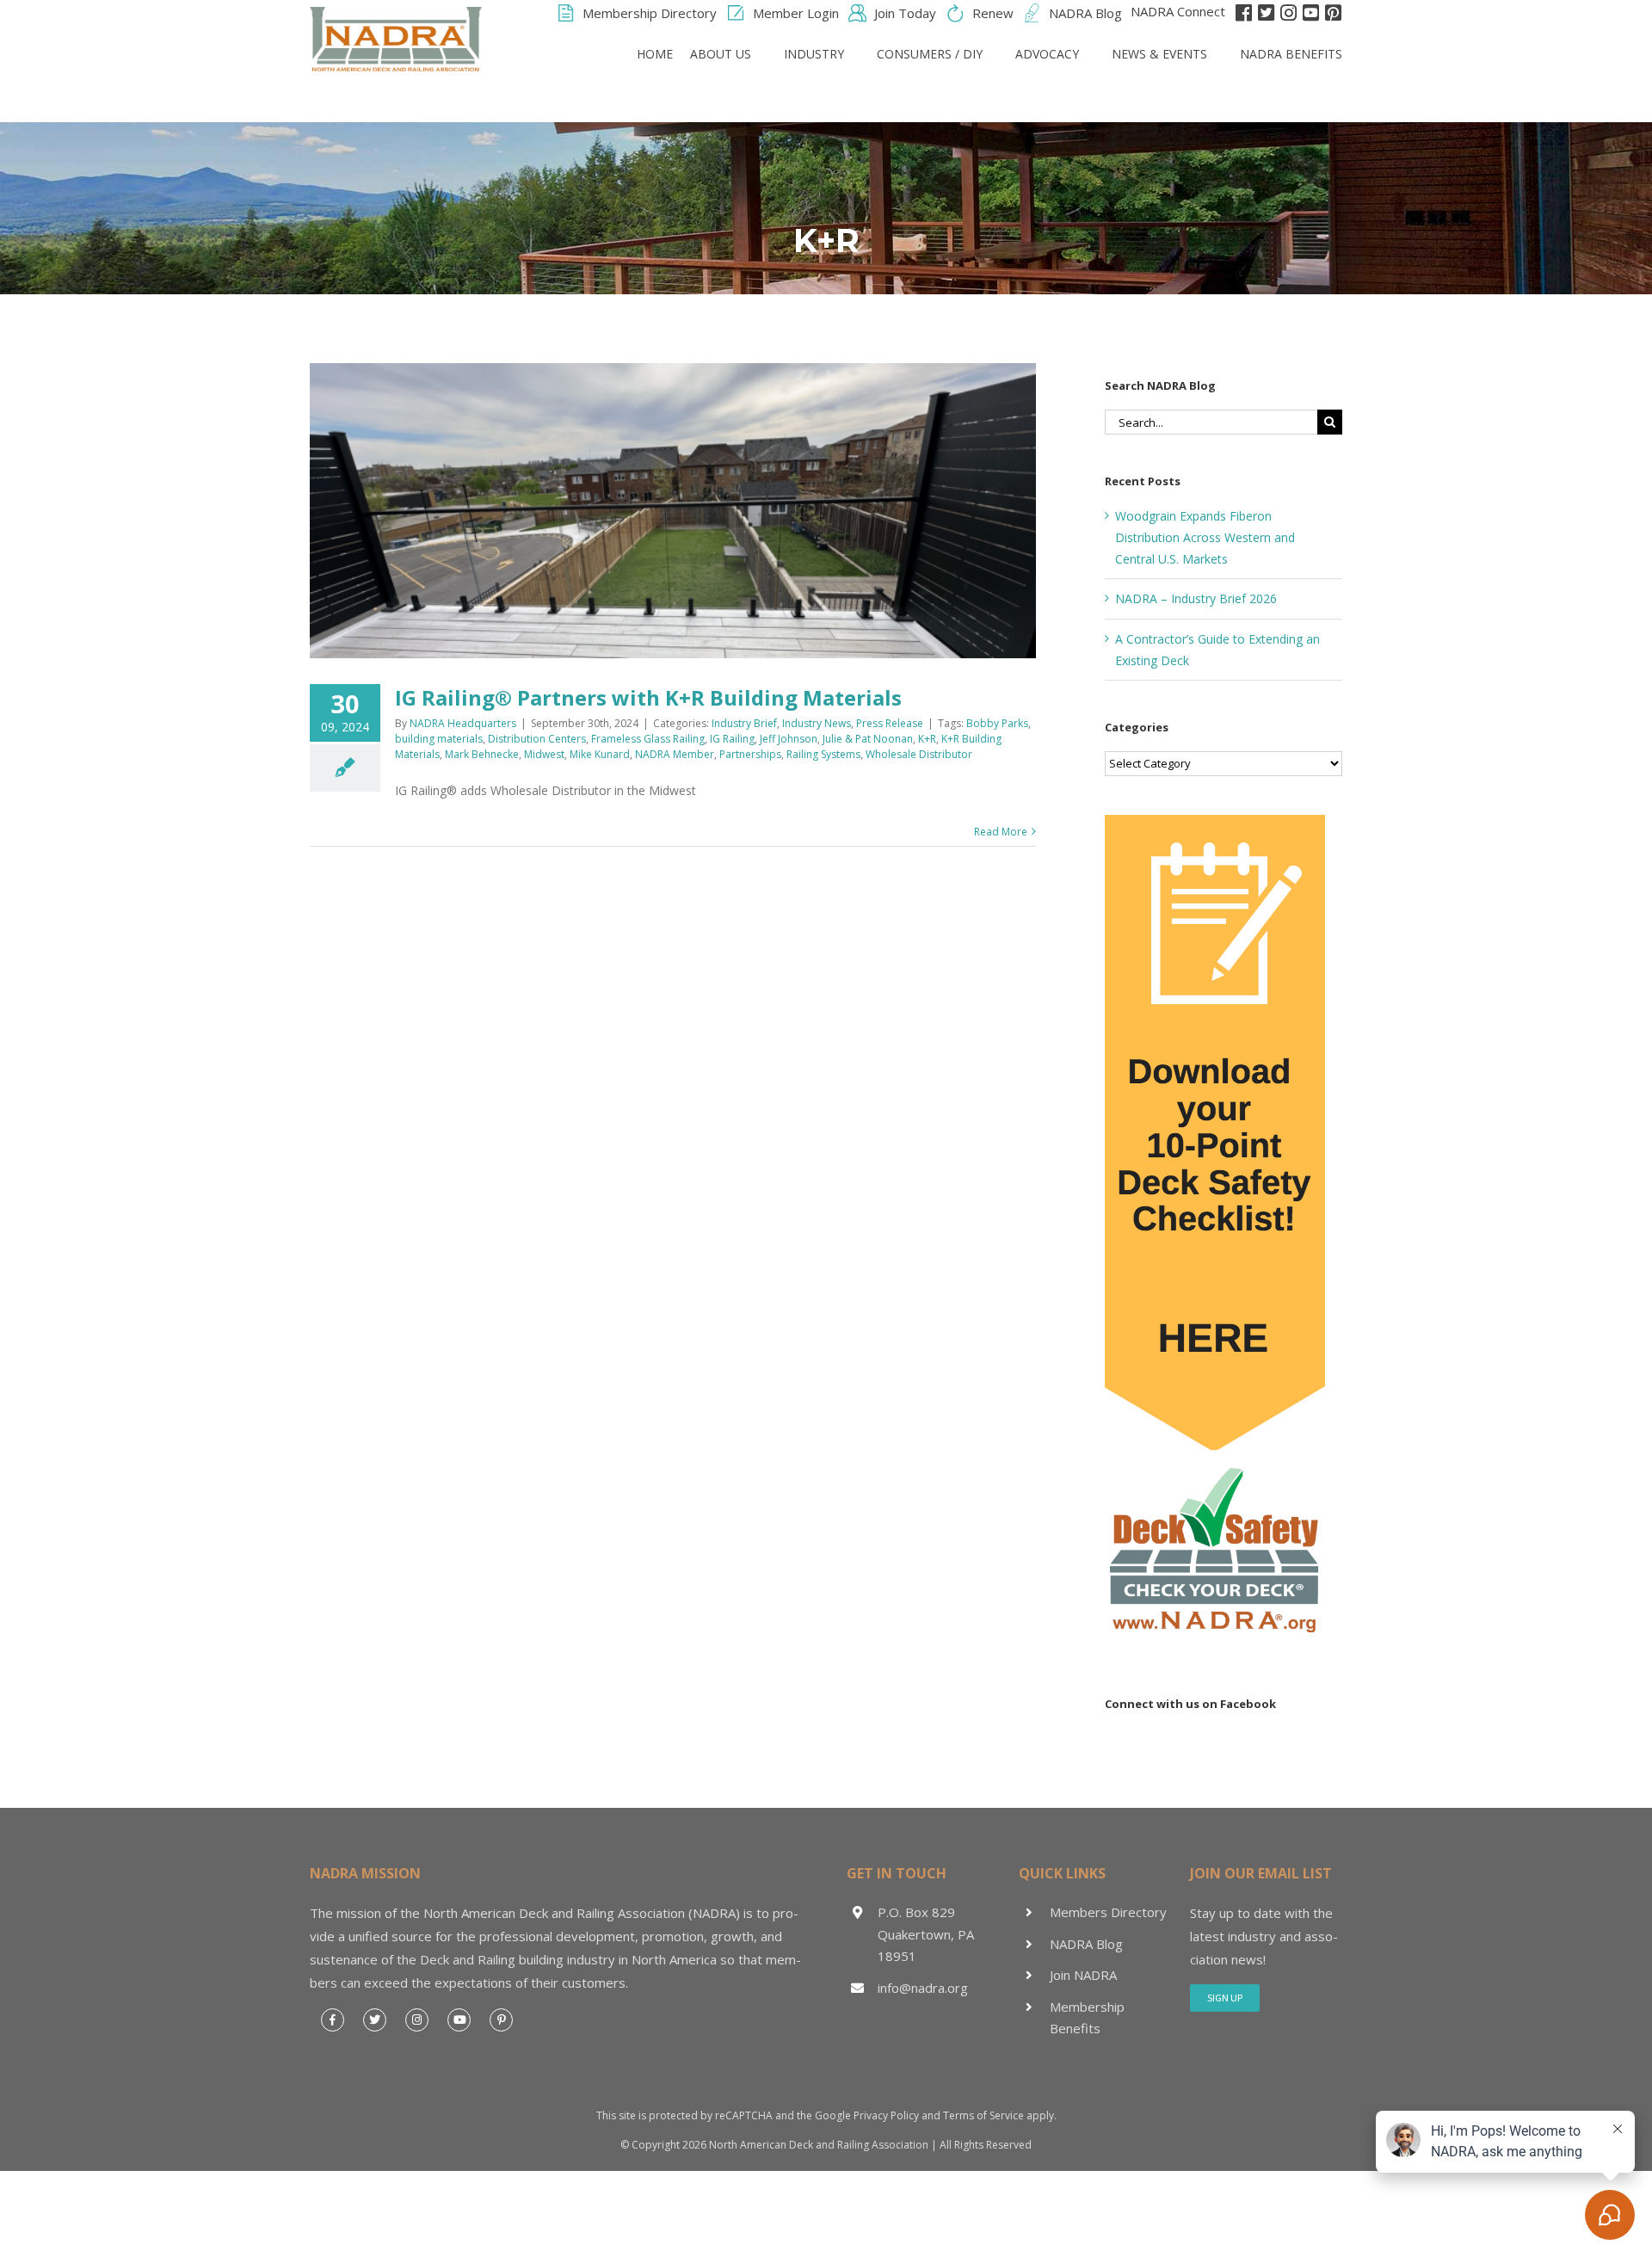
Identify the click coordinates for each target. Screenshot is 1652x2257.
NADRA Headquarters (463, 723)
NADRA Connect (1178, 11)
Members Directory (1108, 1912)
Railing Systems (823, 754)
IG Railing (732, 739)
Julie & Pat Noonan (868, 739)
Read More (1001, 832)
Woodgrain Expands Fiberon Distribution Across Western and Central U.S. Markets (1205, 537)
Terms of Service (983, 2115)
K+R (927, 739)
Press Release (890, 723)
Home (655, 54)
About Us (721, 54)
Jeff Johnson (789, 739)
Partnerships (750, 754)
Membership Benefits (1087, 2018)
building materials (439, 739)
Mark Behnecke (482, 754)
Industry (814, 54)
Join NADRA (1083, 1975)
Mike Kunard (600, 754)
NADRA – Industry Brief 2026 (1196, 598)
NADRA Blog (1086, 1944)
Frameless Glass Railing (648, 739)
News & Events (1159, 54)
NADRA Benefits (1291, 54)
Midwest (544, 754)
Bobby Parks (997, 723)
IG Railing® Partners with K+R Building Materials (653, 697)
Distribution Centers (537, 739)
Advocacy (1047, 54)
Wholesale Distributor (919, 754)
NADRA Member (675, 754)
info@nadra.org (923, 1988)
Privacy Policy (886, 2115)
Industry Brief (744, 723)
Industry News (817, 723)
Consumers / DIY (930, 54)
